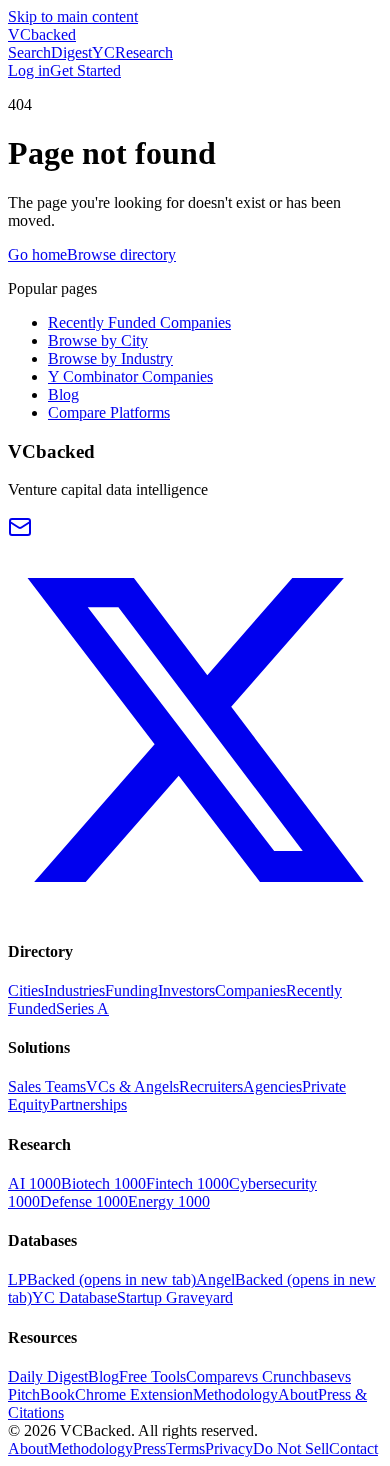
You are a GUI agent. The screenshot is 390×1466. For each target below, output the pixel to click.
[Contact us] (20, 533)
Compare (215, 1376)
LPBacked (102, 1279)
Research (144, 52)
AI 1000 (34, 1183)
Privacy (229, 1448)
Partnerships (88, 1104)
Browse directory (121, 254)
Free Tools (152, 1376)
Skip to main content (73, 16)
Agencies (272, 1086)
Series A (82, 1008)
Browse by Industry (110, 358)
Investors (186, 990)
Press (149, 1448)
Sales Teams (47, 1086)
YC (103, 52)
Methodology (235, 1394)
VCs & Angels (132, 1086)
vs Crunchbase (290, 1376)
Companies (250, 990)
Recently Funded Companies (139, 322)
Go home (37, 254)
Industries (74, 990)
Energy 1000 (169, 1201)
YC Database (74, 1297)
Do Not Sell (291, 1448)
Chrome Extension (134, 1394)
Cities (26, 990)
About (298, 1394)
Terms (185, 1448)
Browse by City (98, 340)
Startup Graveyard (175, 1297)
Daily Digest (48, 1376)
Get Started (85, 70)
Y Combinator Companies (130, 376)
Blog (63, 394)
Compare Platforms (109, 412)
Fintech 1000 (187, 1183)
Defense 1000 (84, 1201)
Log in (29, 70)
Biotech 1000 (103, 1183)
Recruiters (211, 1086)
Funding (131, 990)
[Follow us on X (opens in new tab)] (195, 911)
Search (29, 52)
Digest (71, 52)
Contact (353, 1448)
